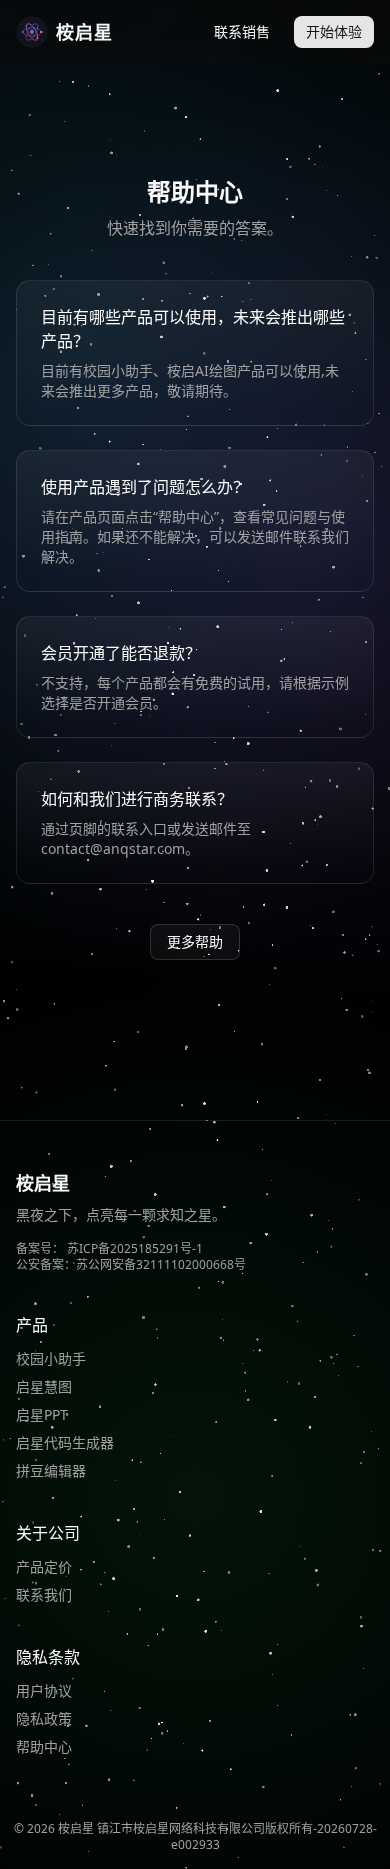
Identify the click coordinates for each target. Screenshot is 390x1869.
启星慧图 (44, 1386)
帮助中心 (44, 1746)
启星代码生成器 (65, 1442)
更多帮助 (195, 941)
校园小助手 (51, 1358)
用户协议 (44, 1690)
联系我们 (44, 1594)
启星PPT (42, 1414)
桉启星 (84, 32)
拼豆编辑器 (51, 1470)
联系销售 (242, 31)
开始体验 (334, 31)
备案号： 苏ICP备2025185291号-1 (109, 1248)
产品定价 (44, 1566)
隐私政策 (44, 1718)
